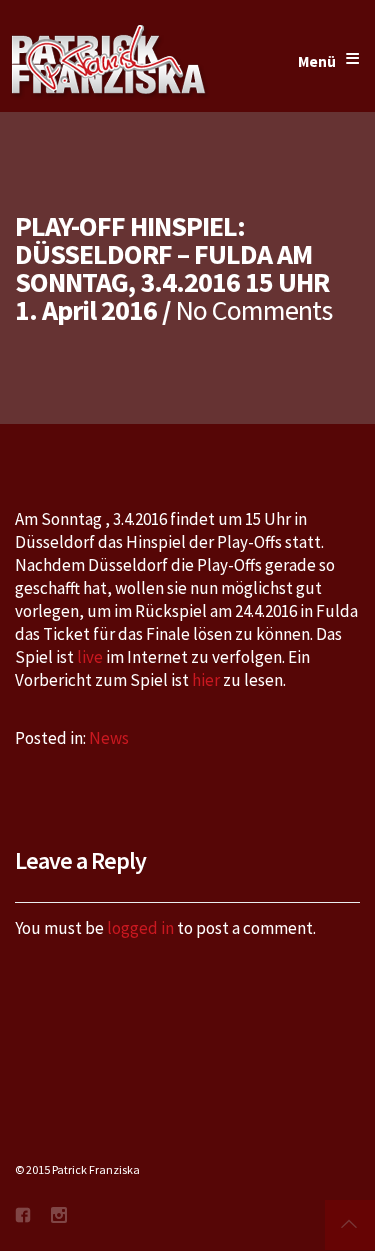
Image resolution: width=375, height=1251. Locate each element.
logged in (140, 928)
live (90, 657)
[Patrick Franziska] (110, 62)
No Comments (253, 310)
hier (206, 680)
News (109, 738)
